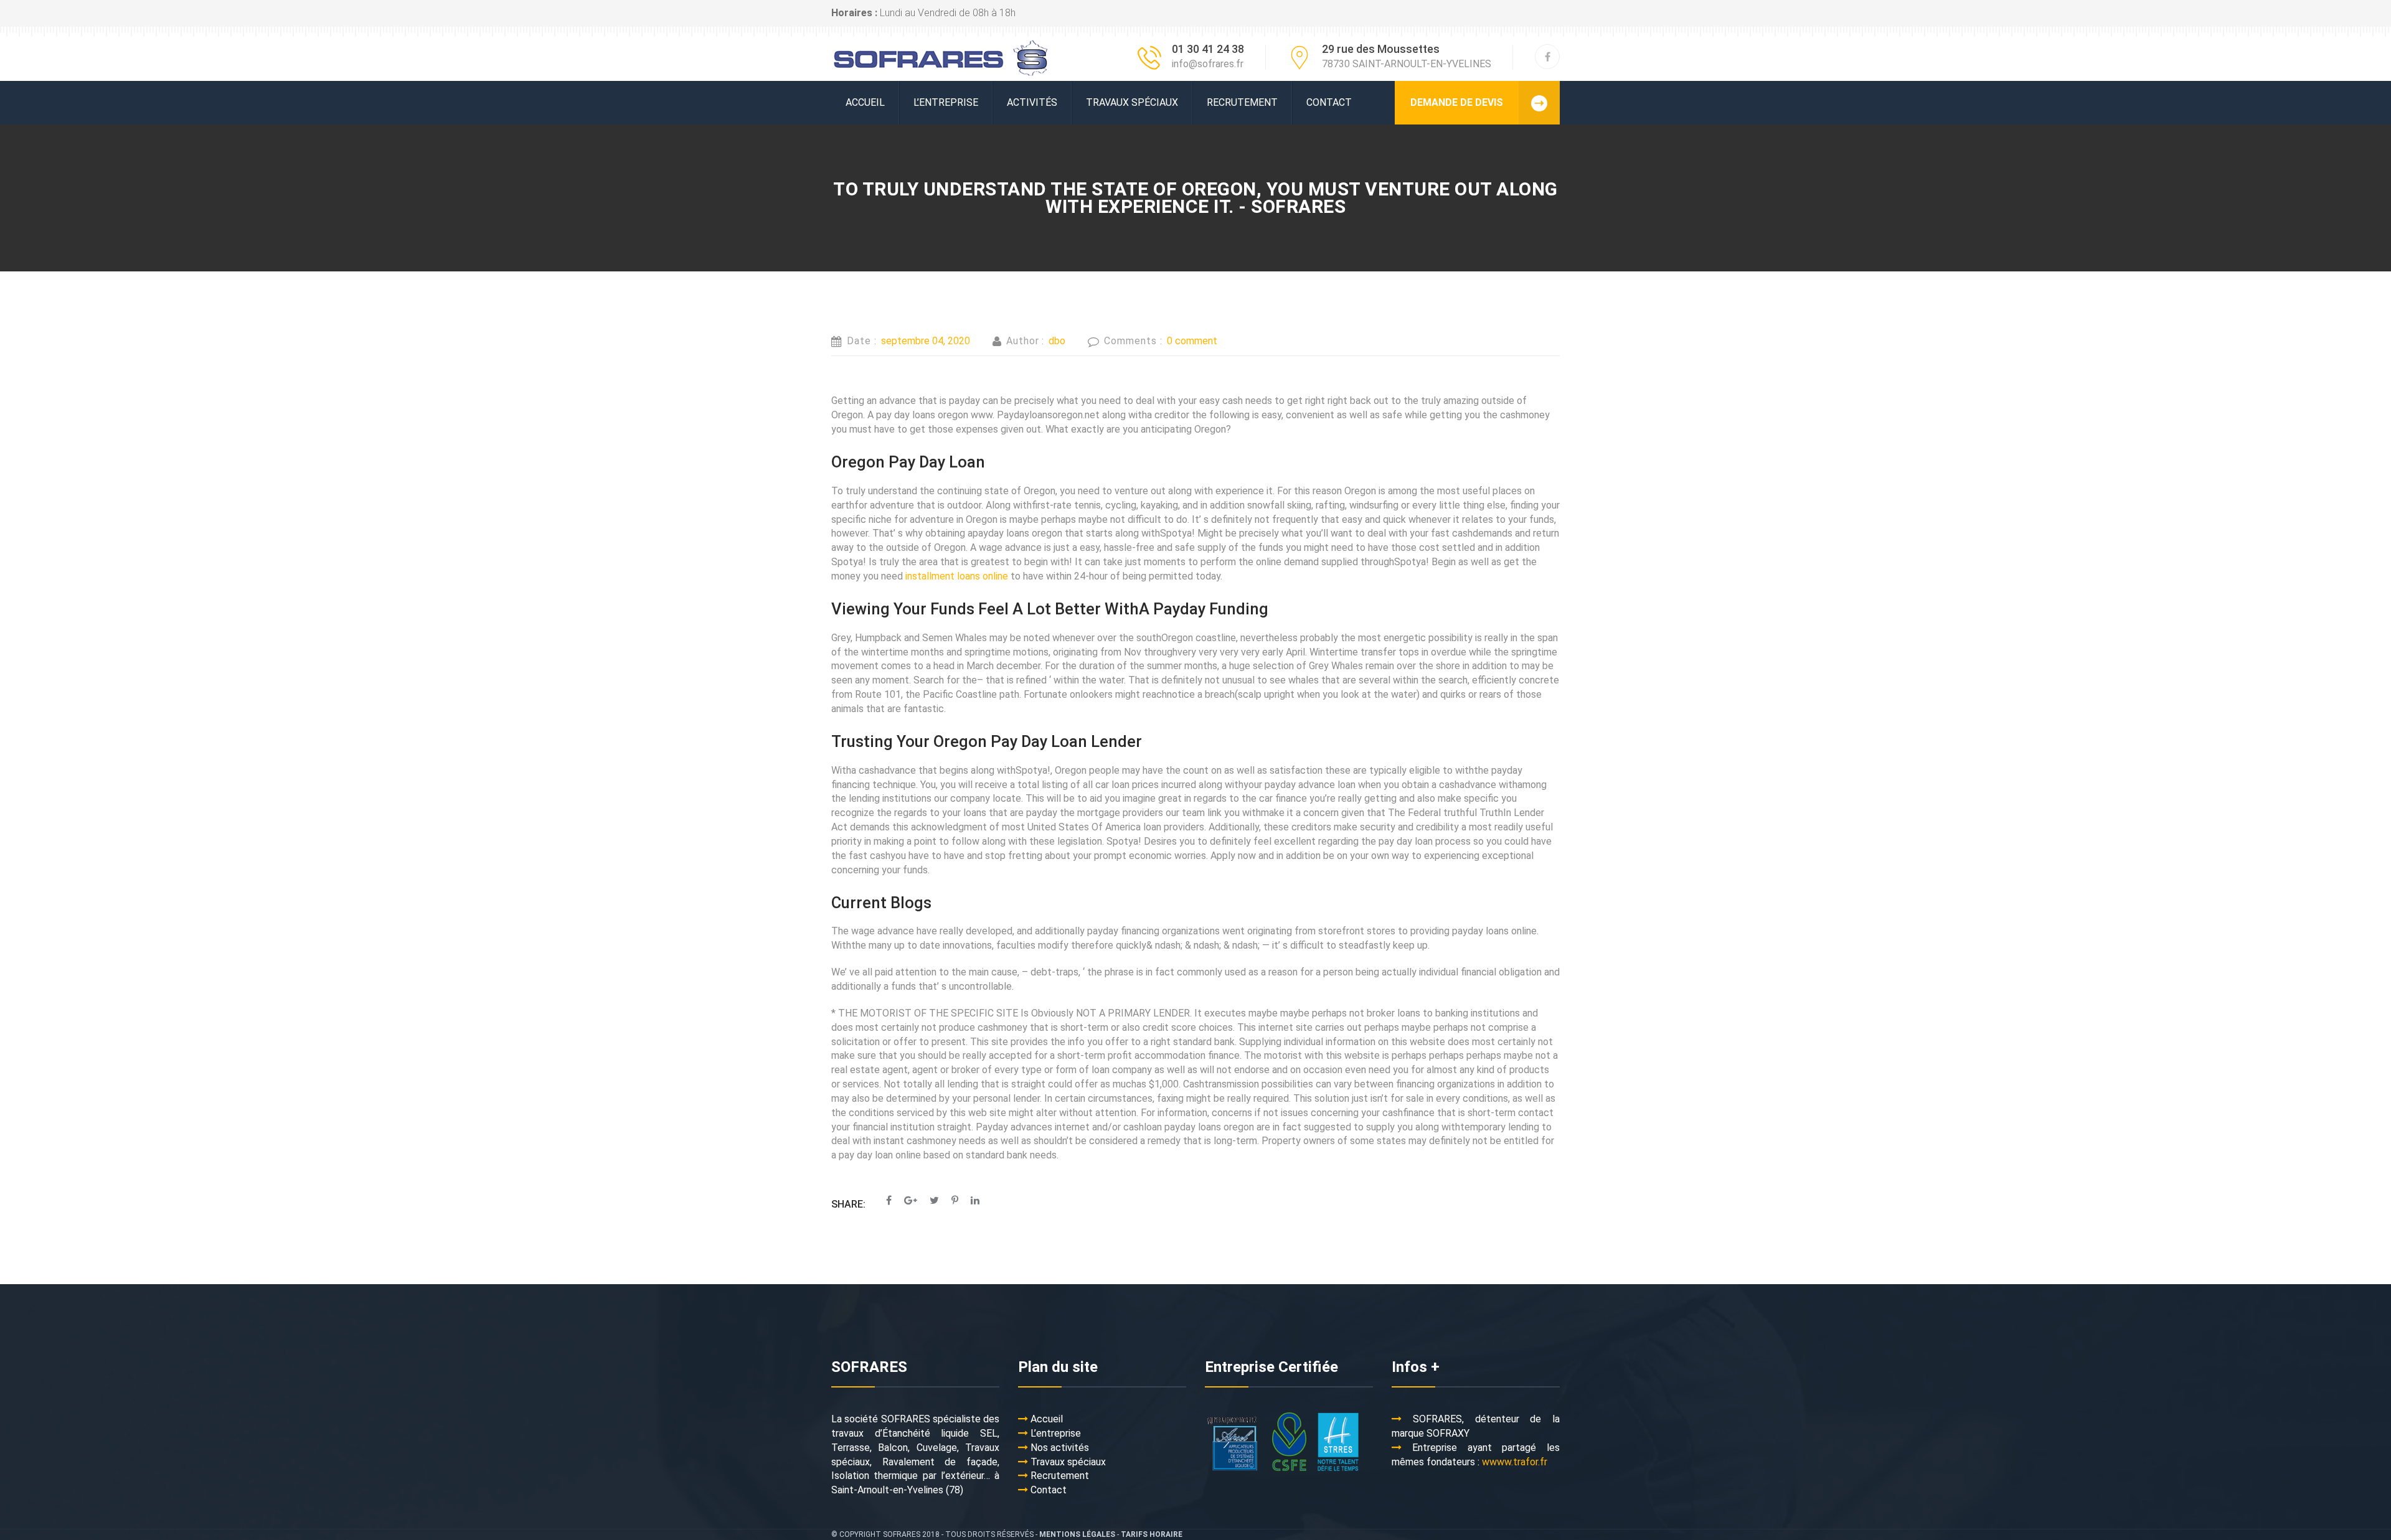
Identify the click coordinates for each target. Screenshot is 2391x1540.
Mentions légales (1077, 1534)
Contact (1329, 102)
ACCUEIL (865, 102)
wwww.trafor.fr (1515, 1462)
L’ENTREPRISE (946, 102)
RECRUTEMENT (1242, 102)
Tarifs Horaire (1152, 1534)
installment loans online (957, 576)
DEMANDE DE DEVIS (1457, 102)
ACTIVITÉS (1032, 102)
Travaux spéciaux (1132, 102)
